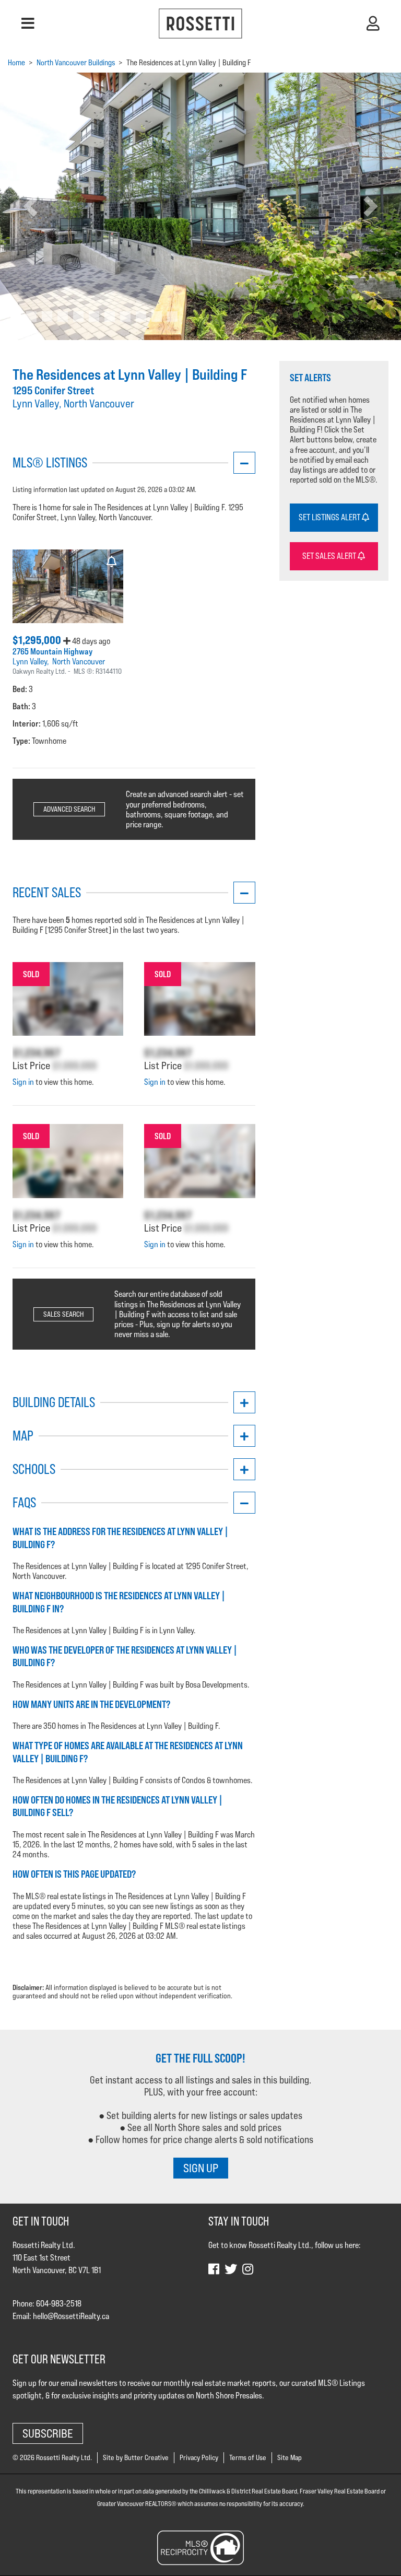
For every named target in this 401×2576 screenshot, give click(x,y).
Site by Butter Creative (136, 2457)
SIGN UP (201, 2168)
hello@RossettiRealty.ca (71, 2316)
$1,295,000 (38, 640)
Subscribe (48, 2433)
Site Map (290, 2457)
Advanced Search (69, 809)
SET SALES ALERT (330, 556)
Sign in (23, 1082)
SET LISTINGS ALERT (330, 517)
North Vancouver (79, 661)
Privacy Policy (199, 2457)
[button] (28, 24)
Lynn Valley (30, 661)
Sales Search (63, 1314)
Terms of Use (248, 2457)
